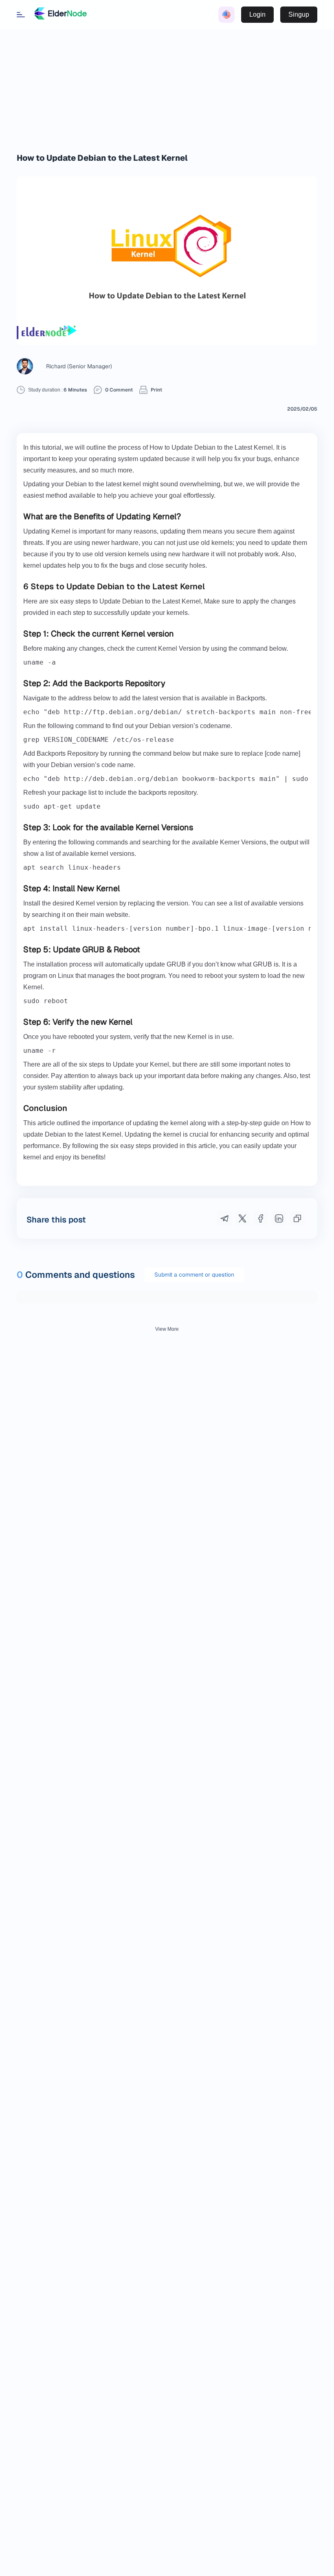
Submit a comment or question (194, 1275)
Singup (299, 14)
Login (257, 14)
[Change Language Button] (226, 15)
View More (167, 1329)
